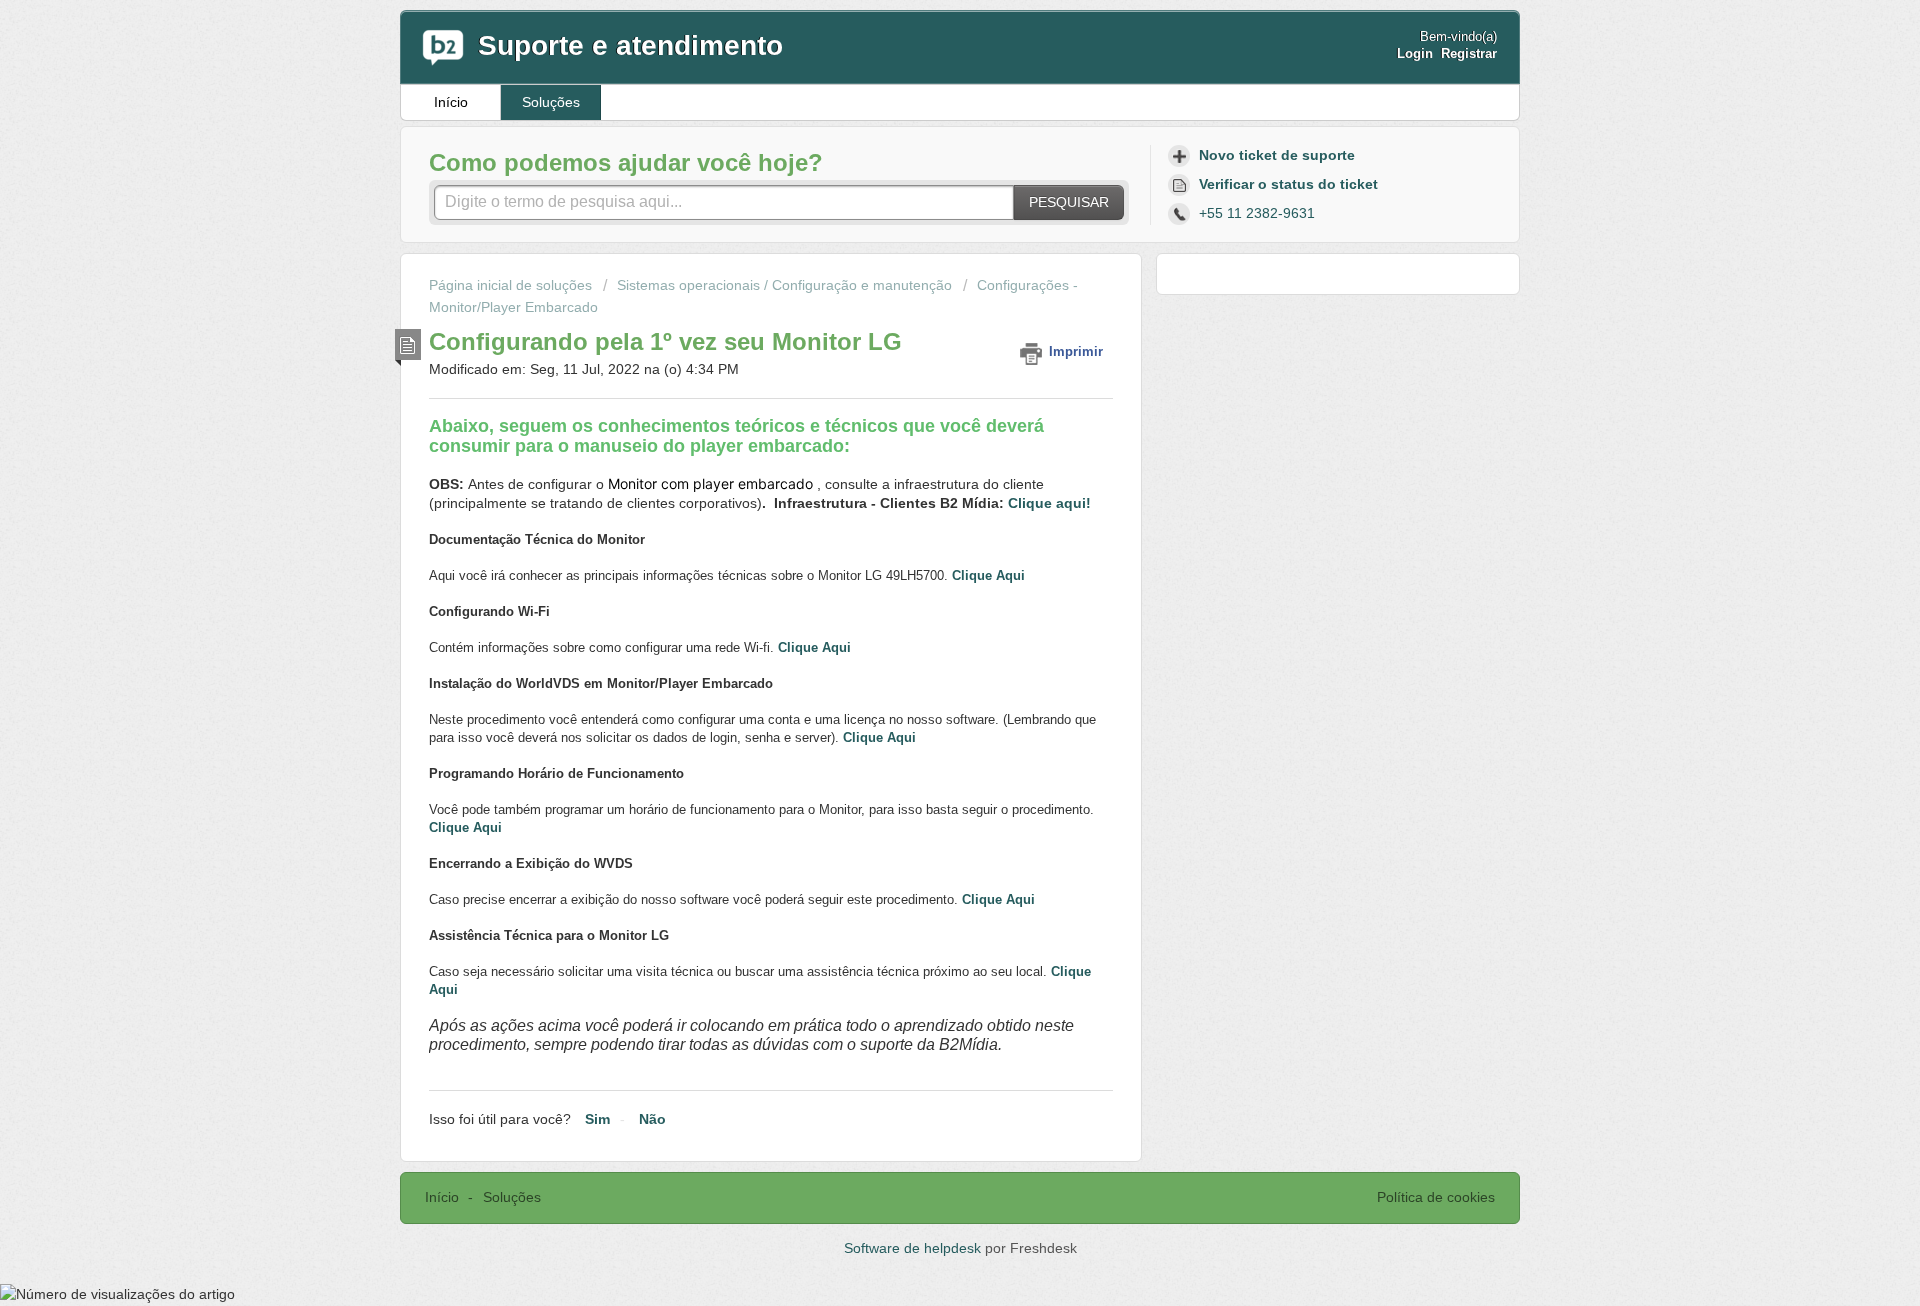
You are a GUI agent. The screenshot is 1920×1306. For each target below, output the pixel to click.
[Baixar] (923, 394)
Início (451, 102)
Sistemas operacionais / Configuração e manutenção (784, 285)
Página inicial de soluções (512, 285)
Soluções (551, 102)
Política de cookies (1436, 1197)
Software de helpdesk (914, 1248)
